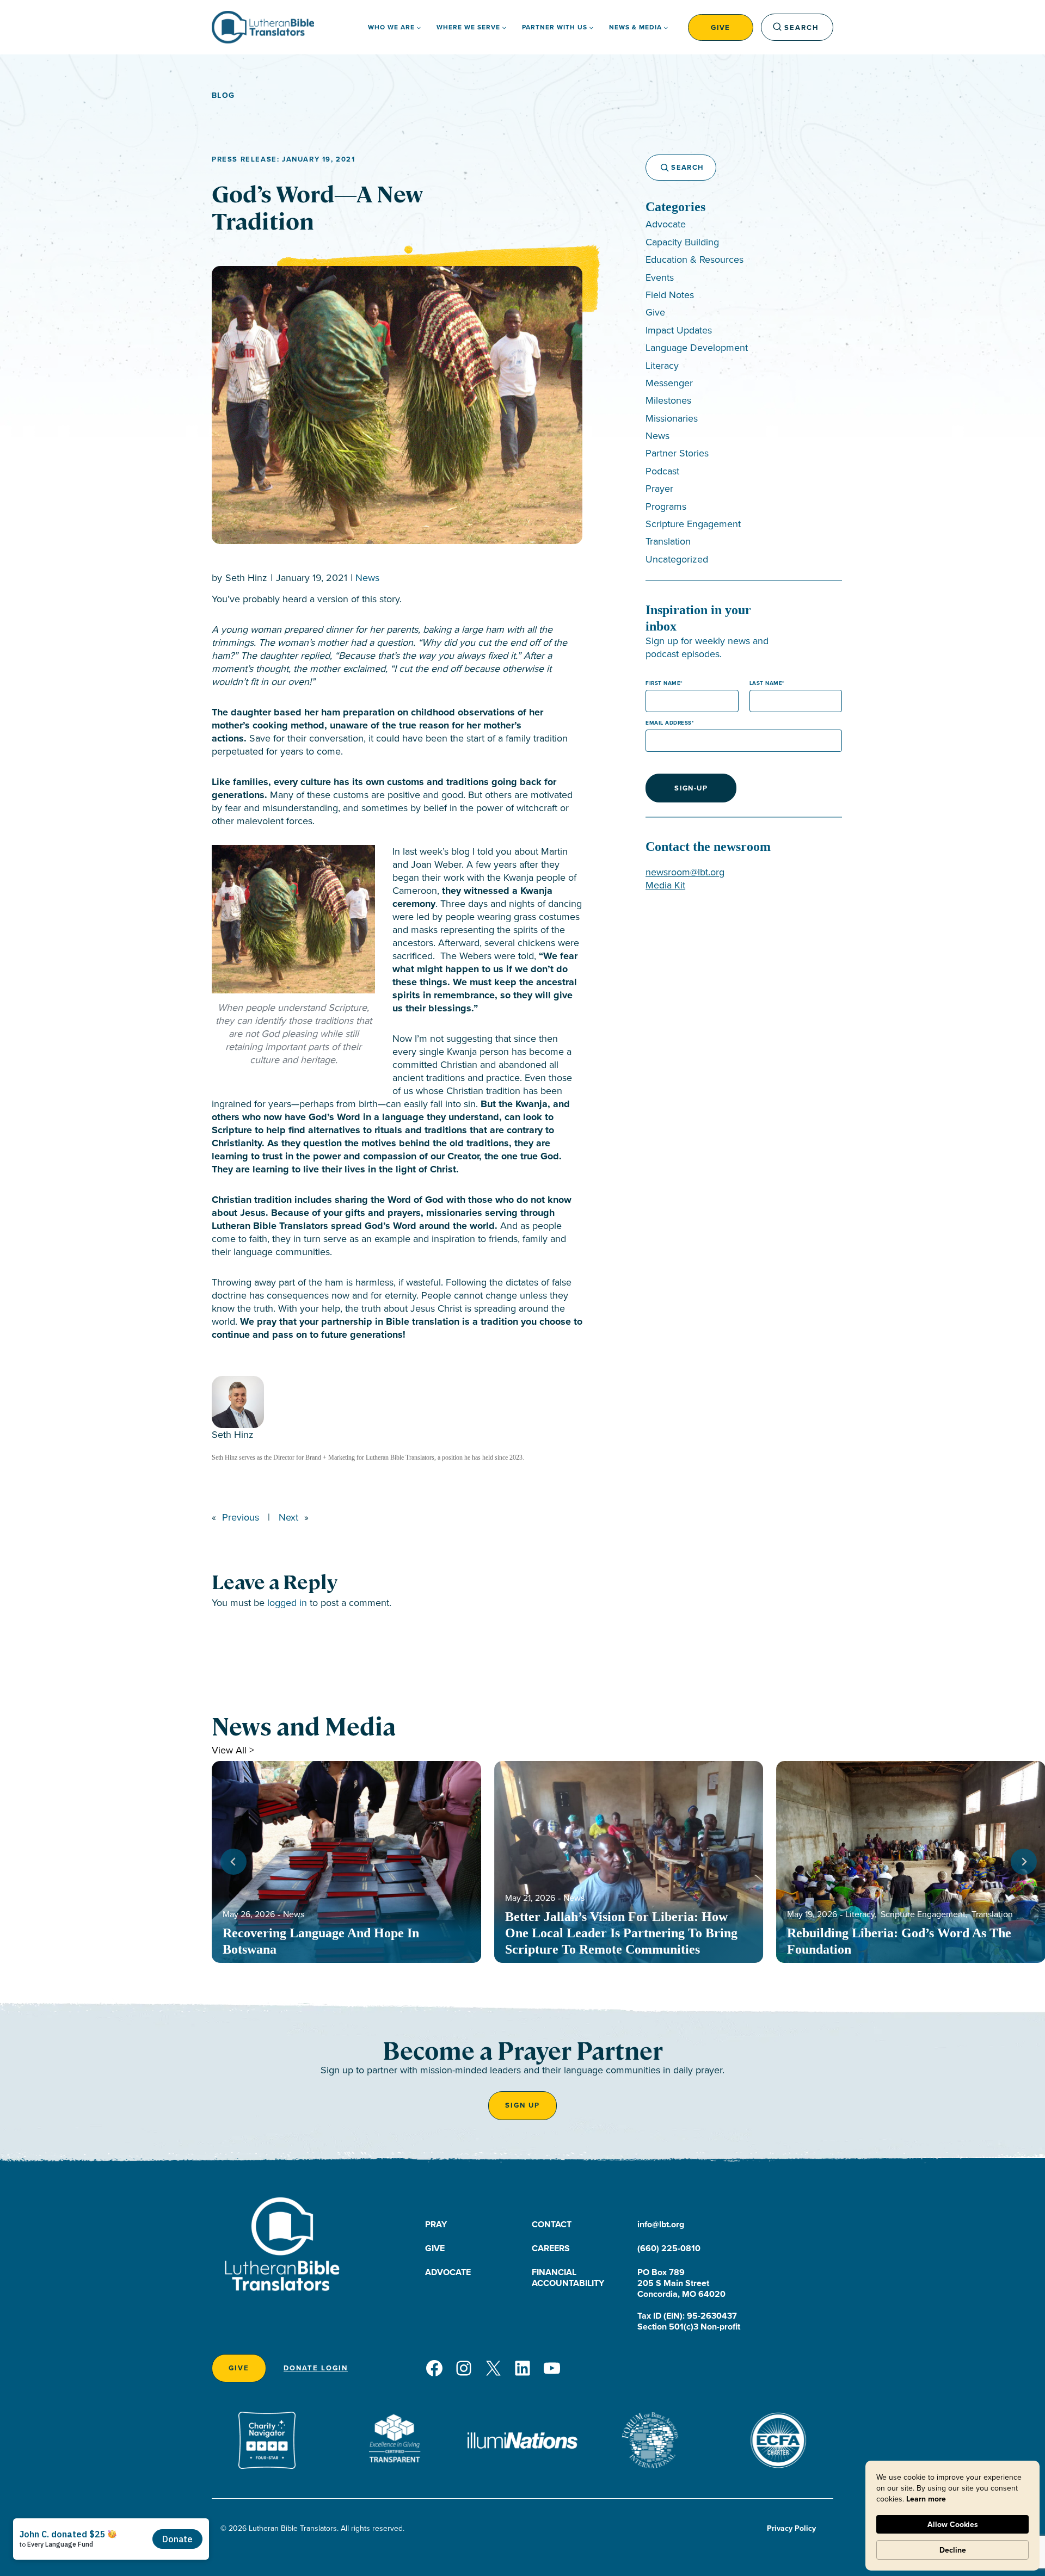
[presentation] (346, 1862)
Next (288, 1517)
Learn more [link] (926, 2499)
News (367, 577)
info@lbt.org (661, 2224)
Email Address (669, 723)
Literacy (662, 365)
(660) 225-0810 (669, 2248)
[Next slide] (1024, 1862)
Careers (551, 2248)
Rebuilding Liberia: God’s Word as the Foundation (899, 1941)
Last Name (766, 683)
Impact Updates (679, 330)
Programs (666, 506)
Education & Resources (694, 259)
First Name (663, 683)
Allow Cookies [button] (953, 2524)
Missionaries (672, 418)
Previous (241, 1517)
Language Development (697, 347)
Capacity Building (682, 242)
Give (721, 27)
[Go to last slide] (233, 1862)
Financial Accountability (568, 2278)
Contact (552, 2224)
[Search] (660, 168)
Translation (668, 541)
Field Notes (670, 295)
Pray (436, 2224)
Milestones (668, 400)
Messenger (669, 383)
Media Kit (665, 885)
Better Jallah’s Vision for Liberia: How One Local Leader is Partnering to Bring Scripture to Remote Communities (621, 1933)
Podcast (662, 471)
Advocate (666, 224)
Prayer (659, 488)
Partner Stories (677, 453)
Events (660, 277)
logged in (287, 1602)
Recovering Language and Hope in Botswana (321, 1941)
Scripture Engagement (693, 524)
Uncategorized (677, 559)
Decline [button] (953, 2550)
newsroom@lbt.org (685, 872)
